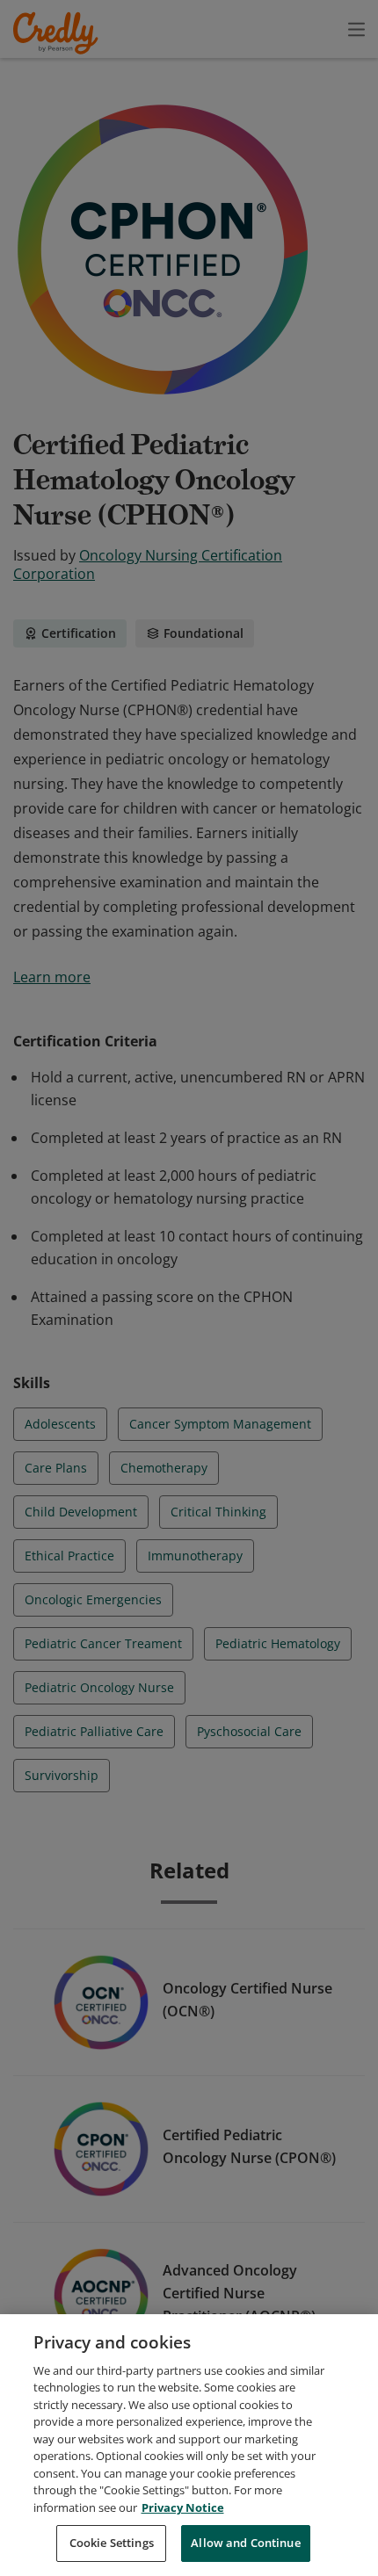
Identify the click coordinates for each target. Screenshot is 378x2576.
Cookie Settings (112, 2543)
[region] (189, 2445)
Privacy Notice (183, 2507)
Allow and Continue (245, 2543)
